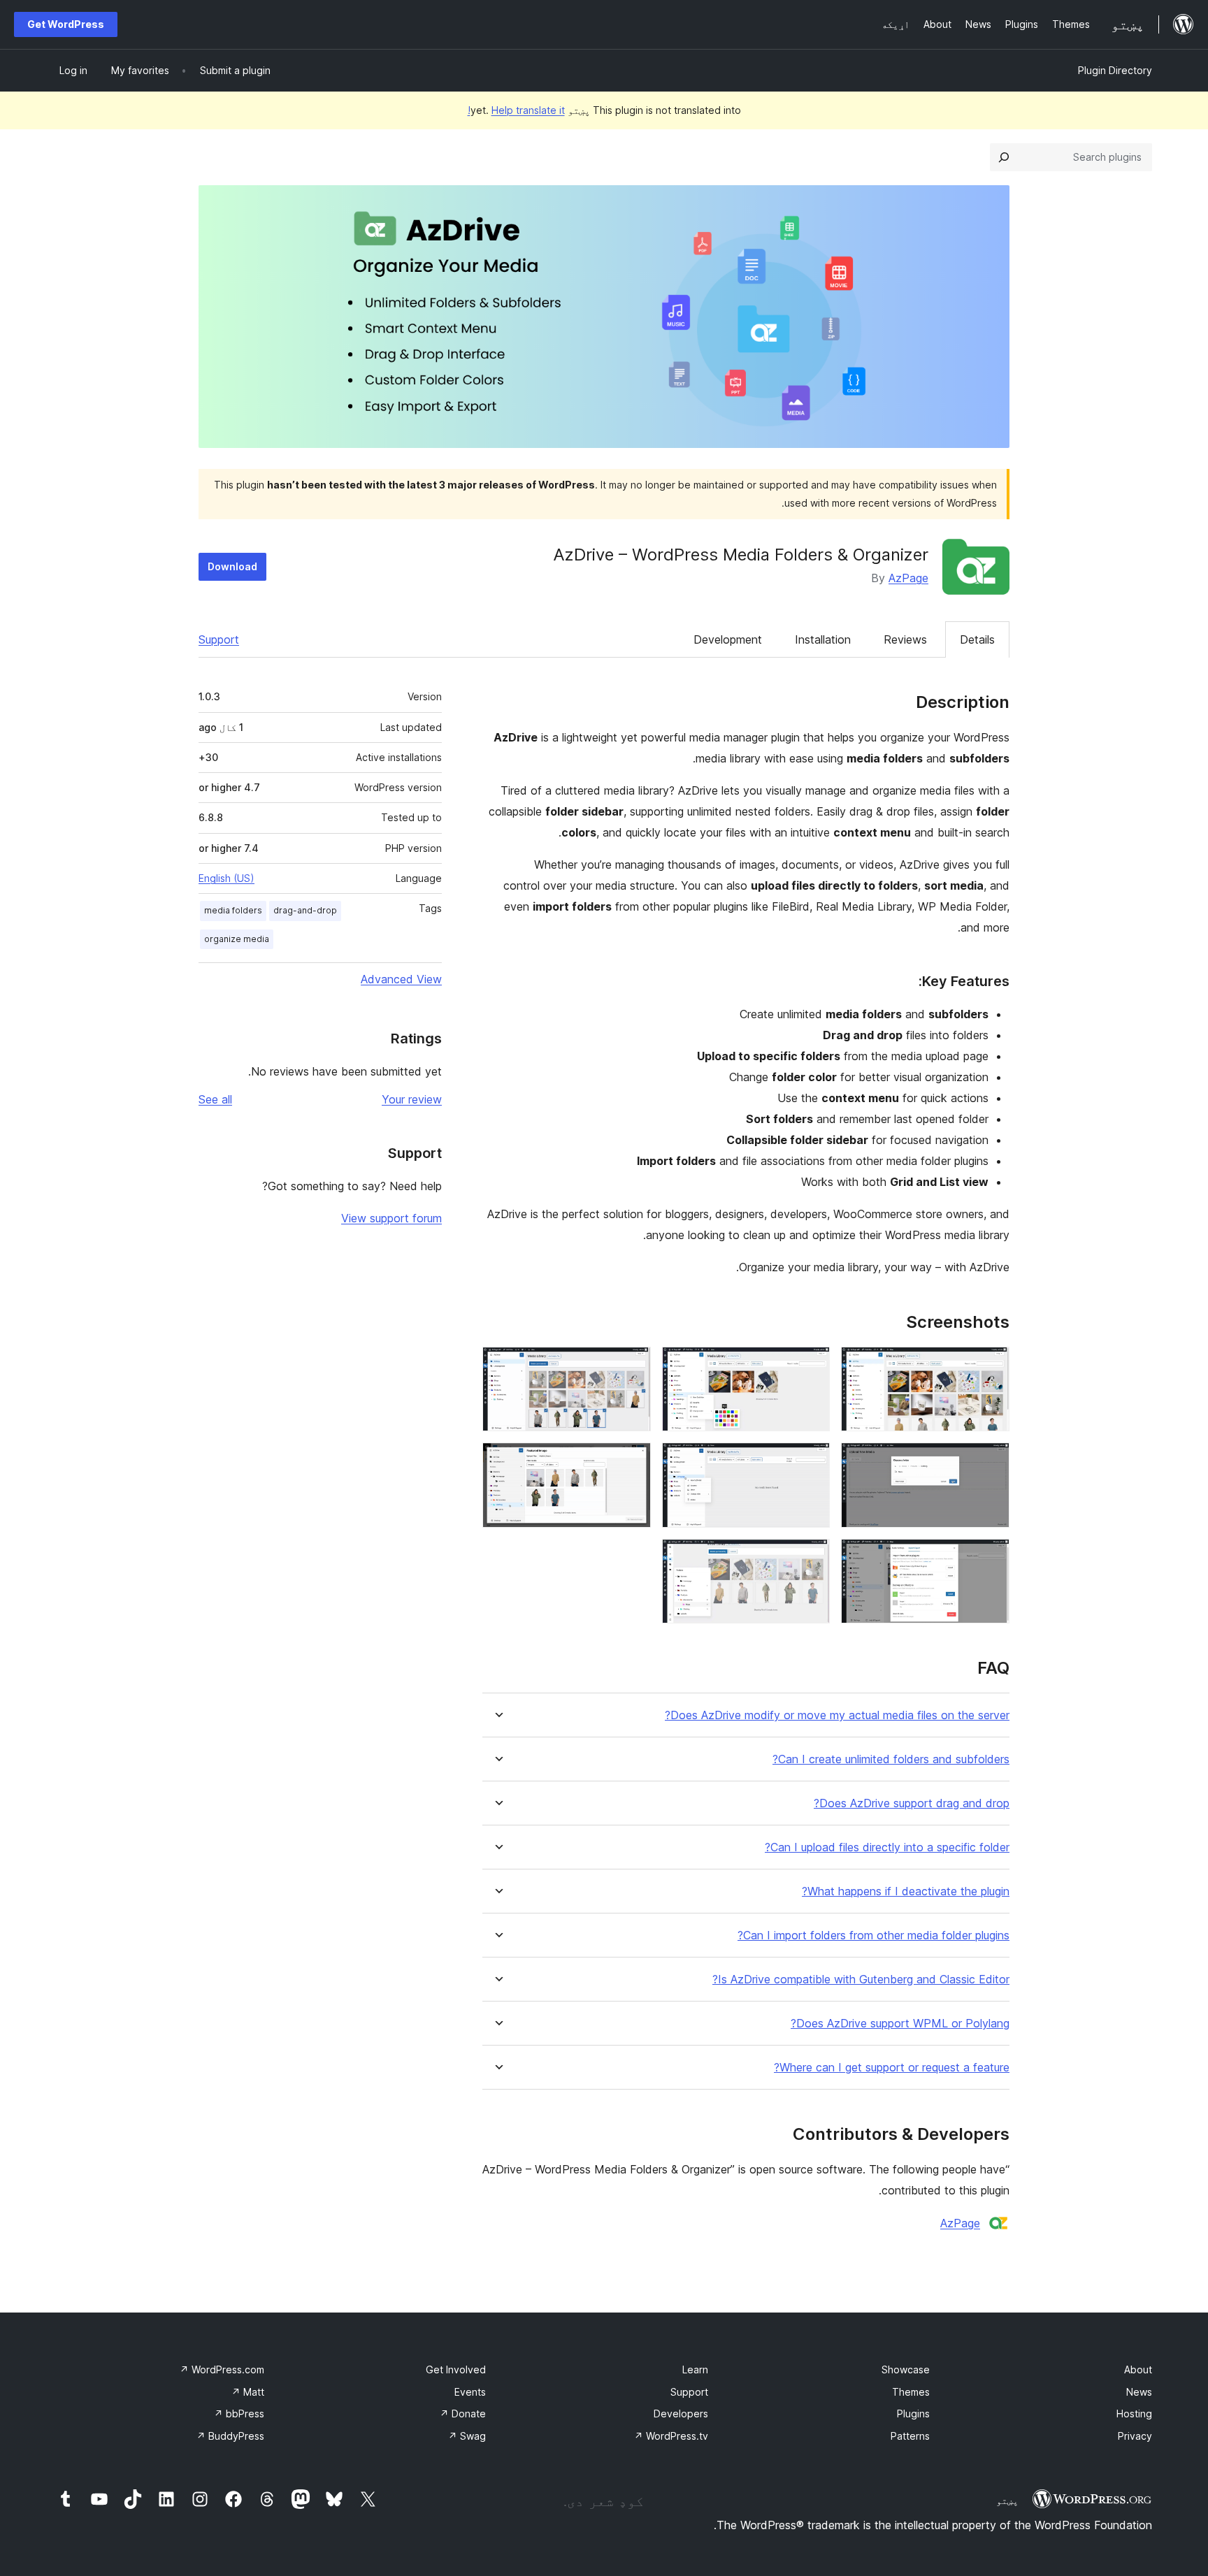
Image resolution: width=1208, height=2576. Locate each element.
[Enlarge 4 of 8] (991, 1461)
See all (215, 1099)
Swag (467, 2436)
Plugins (913, 2414)
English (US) (226, 878)
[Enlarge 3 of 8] (632, 1366)
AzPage (908, 578)
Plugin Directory (1115, 70)
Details (977, 639)
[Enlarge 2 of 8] (811, 1366)
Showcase (906, 2369)
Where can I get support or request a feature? (892, 2068)
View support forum (391, 1218)
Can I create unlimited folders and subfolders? (891, 1759)
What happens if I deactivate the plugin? (906, 1891)
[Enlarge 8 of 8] (811, 1558)
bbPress (239, 2414)
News (1139, 2392)
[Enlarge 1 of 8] (991, 1366)
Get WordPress (66, 24)
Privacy (1135, 2436)
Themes (911, 2392)
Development (728, 639)
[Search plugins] (1004, 157)
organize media (237, 939)
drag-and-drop (305, 910)
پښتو (1007, 2501)
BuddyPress (230, 2436)
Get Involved (456, 2369)
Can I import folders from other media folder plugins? (873, 1935)
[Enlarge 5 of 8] (811, 1461)
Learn (695, 2369)
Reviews (905, 639)
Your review (412, 1099)
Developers (681, 2414)
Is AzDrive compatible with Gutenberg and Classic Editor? (861, 1980)
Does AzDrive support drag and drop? (912, 1803)
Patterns (910, 2436)
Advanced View (401, 979)
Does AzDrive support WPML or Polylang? (900, 2024)
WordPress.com (222, 2369)
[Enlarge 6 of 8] (632, 1461)
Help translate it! (516, 110)
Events (470, 2392)
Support (219, 639)
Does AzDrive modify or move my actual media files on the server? (837, 1715)
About (1138, 2369)
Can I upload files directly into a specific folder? (887, 1847)
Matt (248, 2392)
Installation (823, 639)
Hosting (1134, 2414)
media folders (233, 910)
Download (232, 566)
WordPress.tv (671, 2436)
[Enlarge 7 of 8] (991, 1558)
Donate (463, 2414)
